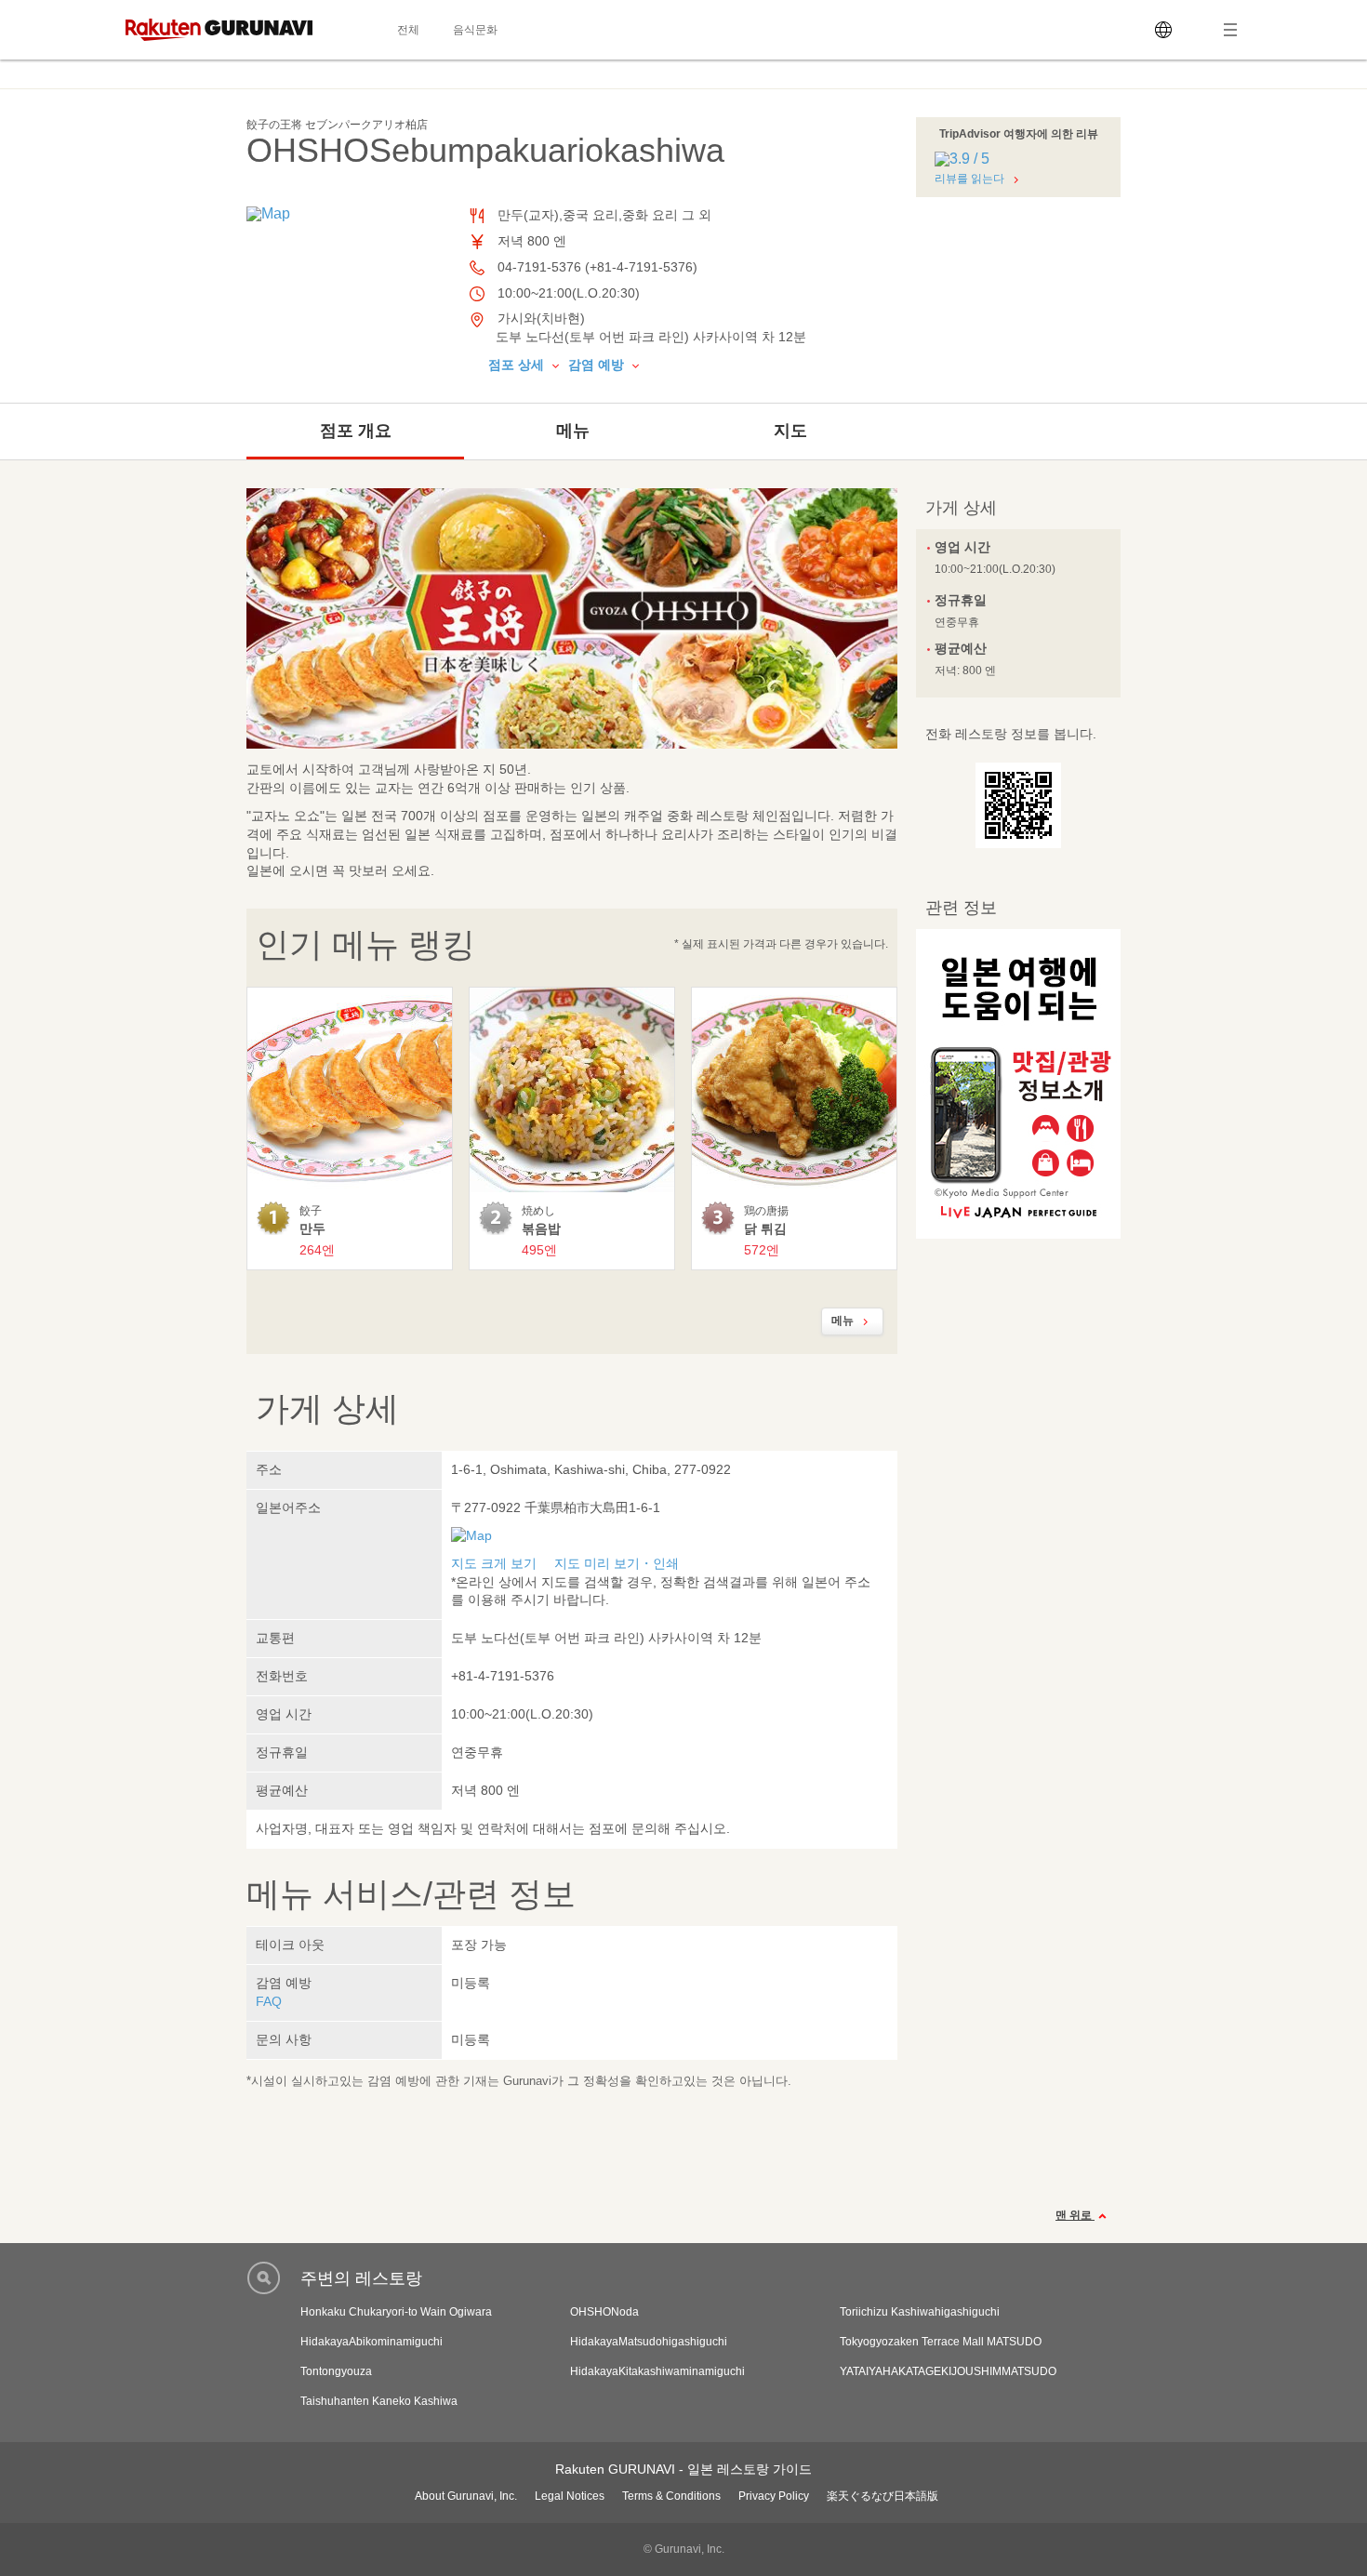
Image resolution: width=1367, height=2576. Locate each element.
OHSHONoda (604, 2312)
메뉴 (573, 431)
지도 (790, 431)
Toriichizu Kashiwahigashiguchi (920, 2312)
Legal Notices (570, 2496)
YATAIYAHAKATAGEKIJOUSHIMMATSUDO (948, 2371)
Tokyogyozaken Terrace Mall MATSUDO (941, 2342)
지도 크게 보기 (494, 1563)
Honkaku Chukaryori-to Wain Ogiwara (396, 2312)
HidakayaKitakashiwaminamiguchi (657, 2371)
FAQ (269, 2001)
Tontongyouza (336, 2371)
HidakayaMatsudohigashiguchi (649, 2342)
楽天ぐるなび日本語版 (883, 2496)
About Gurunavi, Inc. (466, 2496)
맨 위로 (1075, 2215)
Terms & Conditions (671, 2496)
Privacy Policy (774, 2496)
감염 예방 (598, 365)
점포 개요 (356, 431)
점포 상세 (518, 365)
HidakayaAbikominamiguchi (372, 2342)
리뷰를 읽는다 (969, 179)
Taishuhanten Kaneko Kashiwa (379, 2401)
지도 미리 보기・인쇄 (617, 1563)
